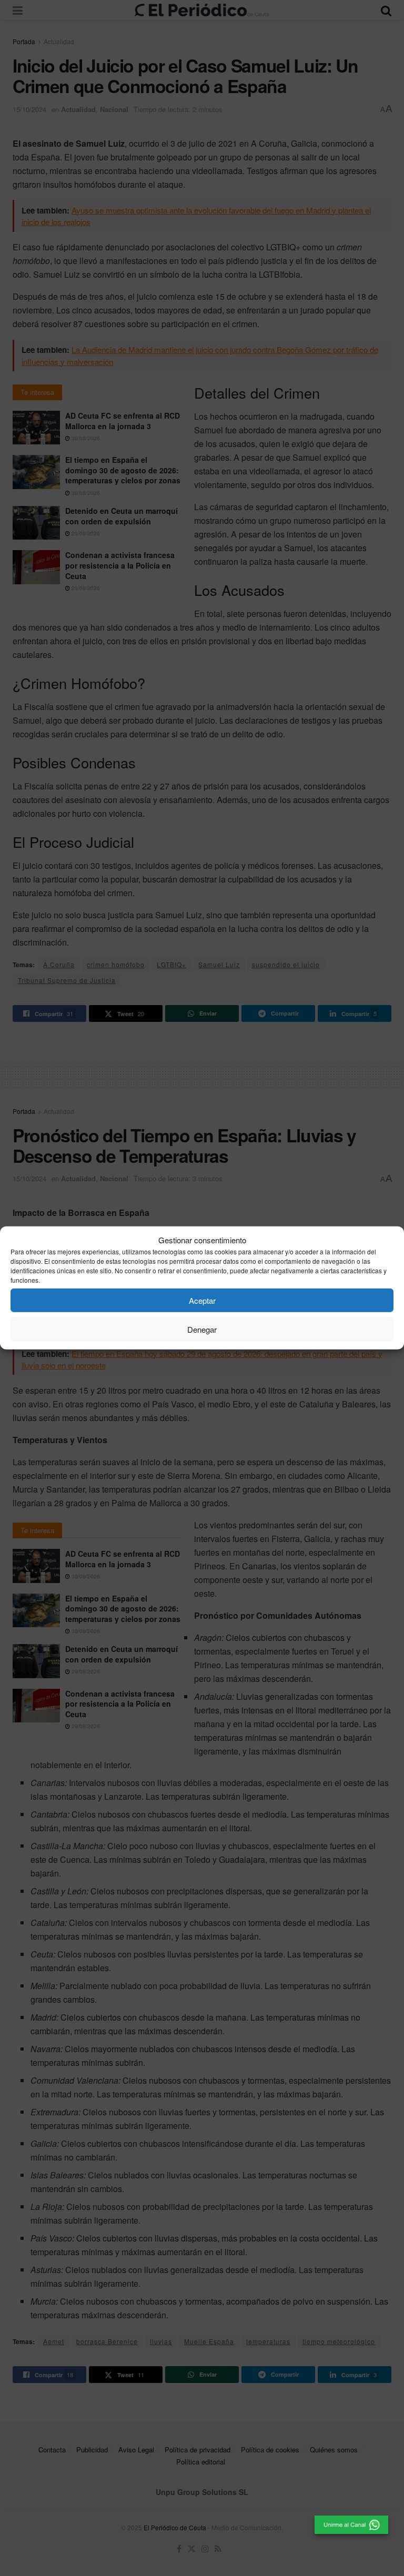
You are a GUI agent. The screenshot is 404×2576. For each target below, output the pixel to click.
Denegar (202, 1329)
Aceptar (202, 1300)
